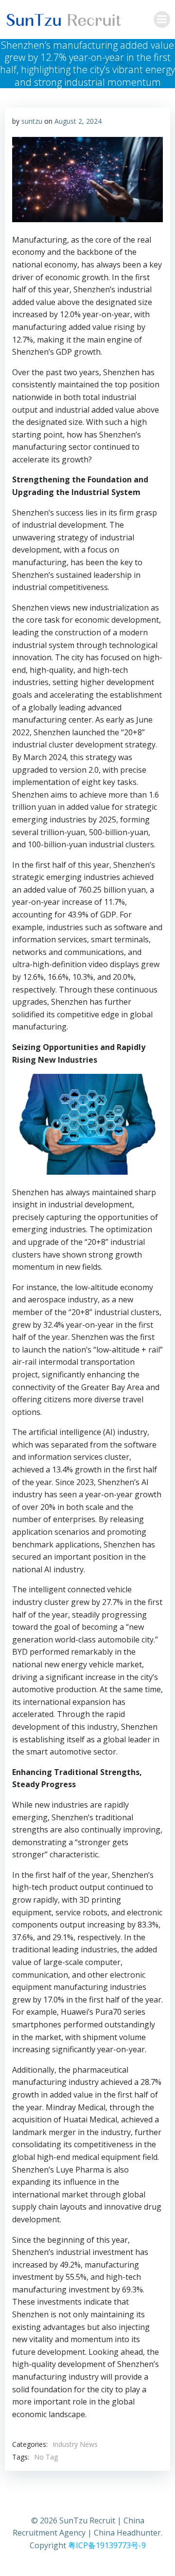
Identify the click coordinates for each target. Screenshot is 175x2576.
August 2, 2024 (78, 121)
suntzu (32, 121)
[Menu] (162, 19)
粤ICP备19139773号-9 (107, 2545)
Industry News (75, 2444)
